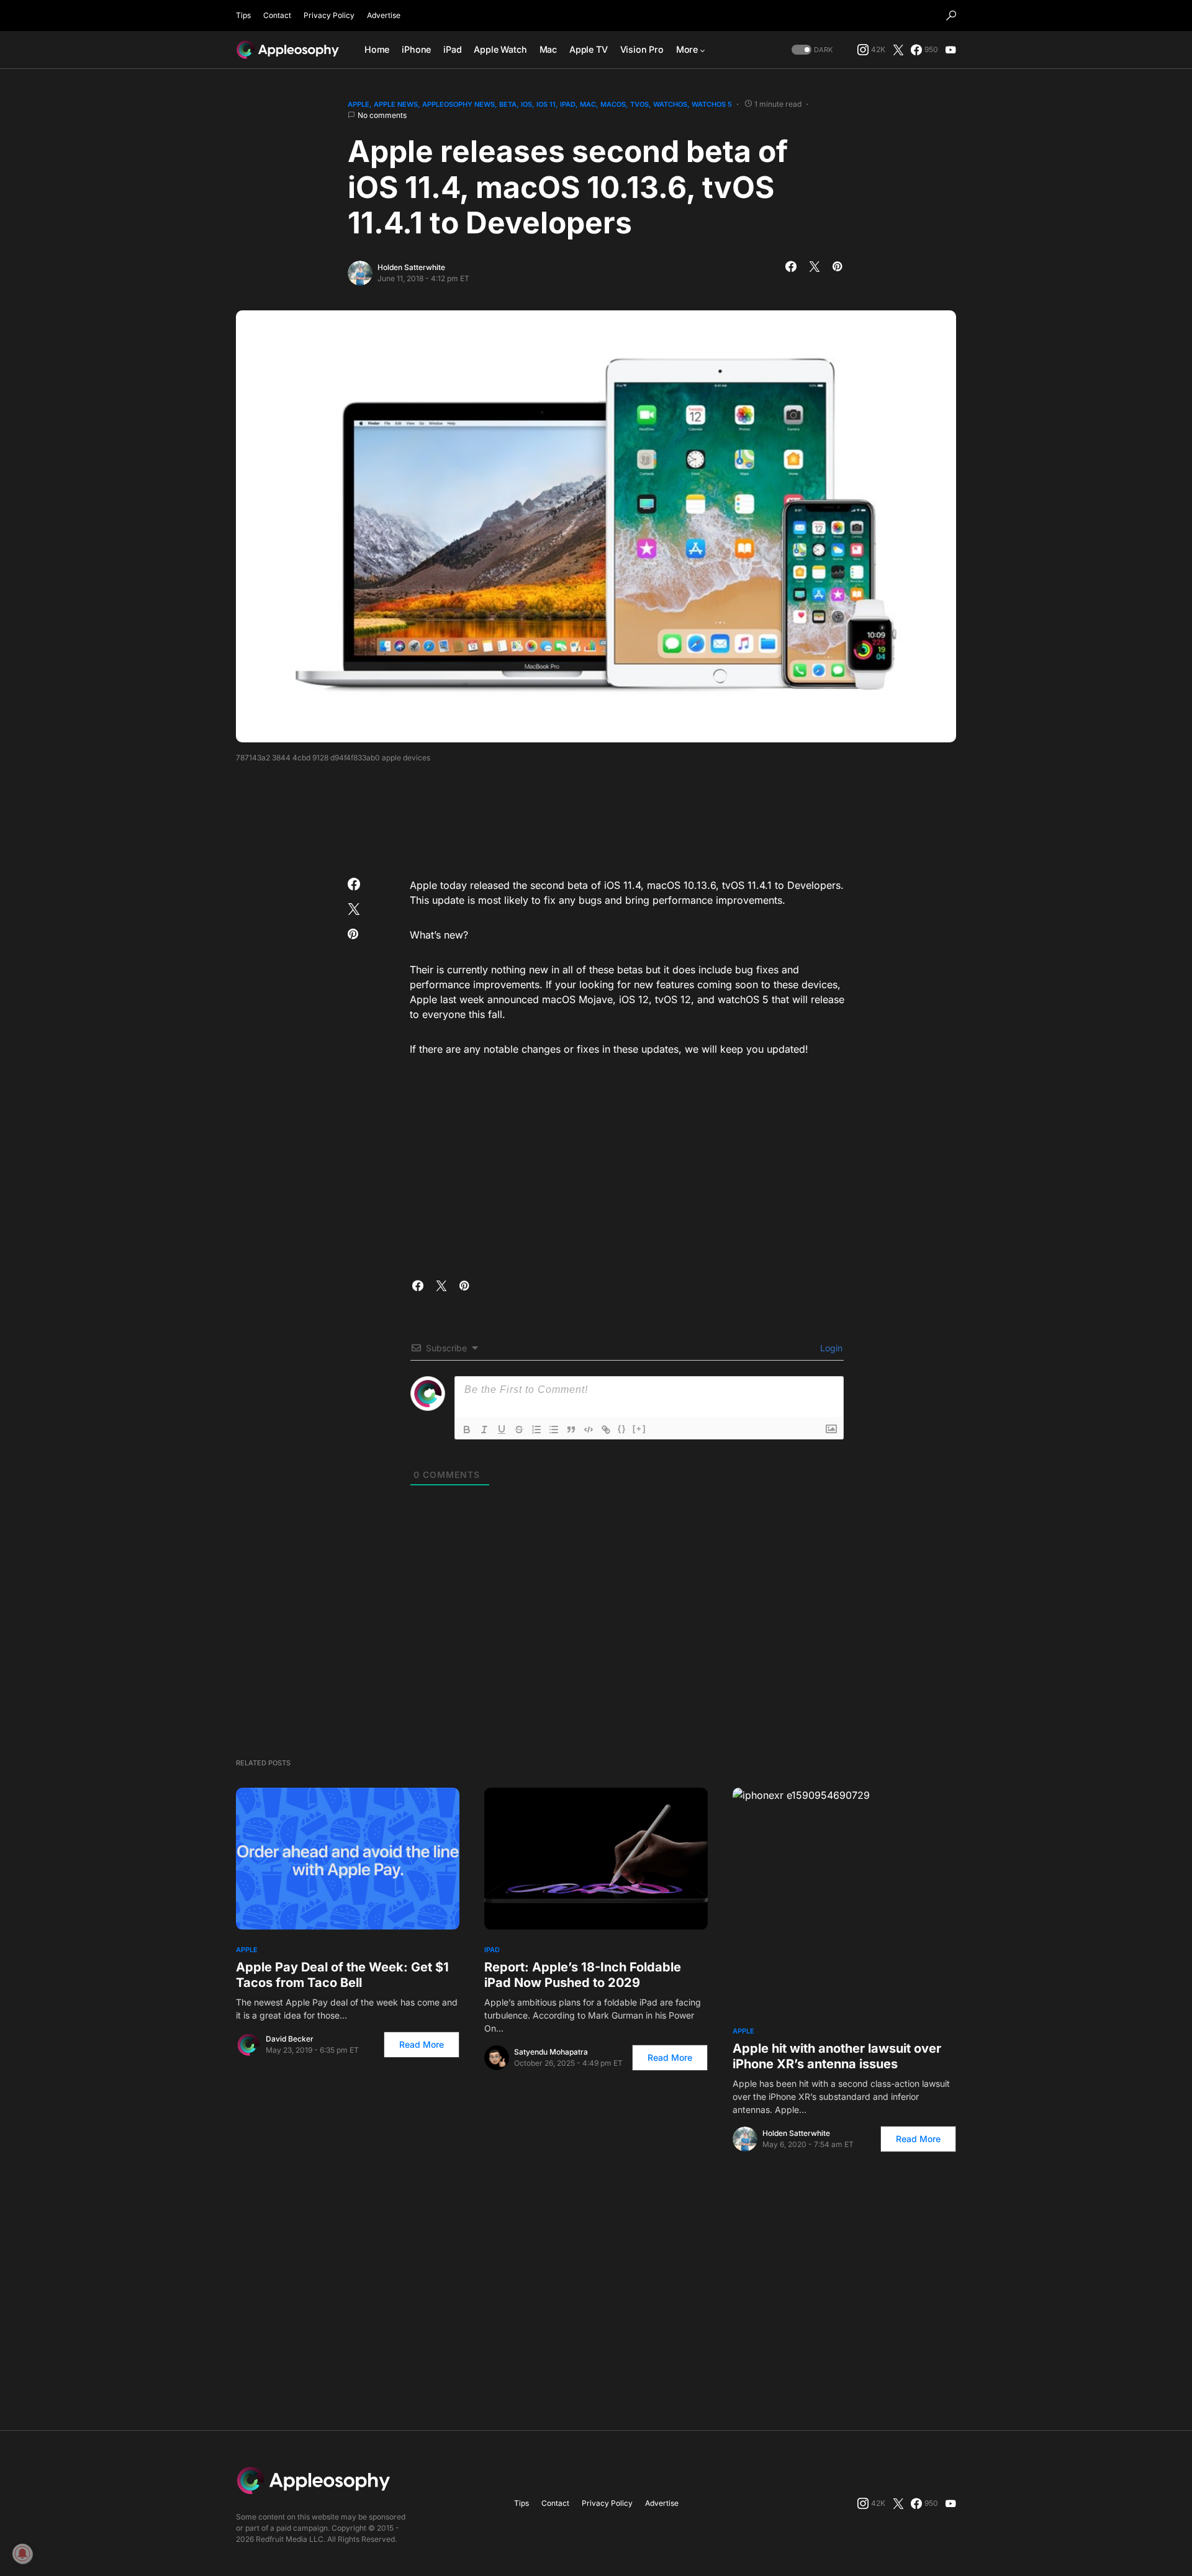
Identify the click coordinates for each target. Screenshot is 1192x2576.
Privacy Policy (329, 15)
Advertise (384, 15)
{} (622, 1429)
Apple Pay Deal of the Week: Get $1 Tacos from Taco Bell (342, 1975)
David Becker (290, 2039)
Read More (422, 2044)
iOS (526, 104)
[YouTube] (950, 50)
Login (830, 1348)
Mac (588, 104)
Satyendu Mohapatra (551, 2052)
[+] (639, 1429)
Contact (277, 15)
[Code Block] (589, 1430)
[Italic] (484, 1430)
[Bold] (467, 1430)
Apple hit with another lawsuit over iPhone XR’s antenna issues (837, 2056)
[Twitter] (898, 50)
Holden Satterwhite (411, 267)
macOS (613, 104)
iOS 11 (546, 104)
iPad (568, 104)
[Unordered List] (554, 1430)
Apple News (396, 104)
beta (508, 104)
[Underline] (502, 1430)
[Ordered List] (536, 1430)
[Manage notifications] (22, 2554)
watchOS (670, 104)
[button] (951, 16)
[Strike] (519, 1430)
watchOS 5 (712, 104)
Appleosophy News (458, 104)
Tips (243, 15)
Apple (359, 104)
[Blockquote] (571, 1430)
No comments (382, 115)
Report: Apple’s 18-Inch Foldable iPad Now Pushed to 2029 (583, 1975)
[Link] (606, 1430)
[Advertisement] (596, 816)
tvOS (639, 104)
